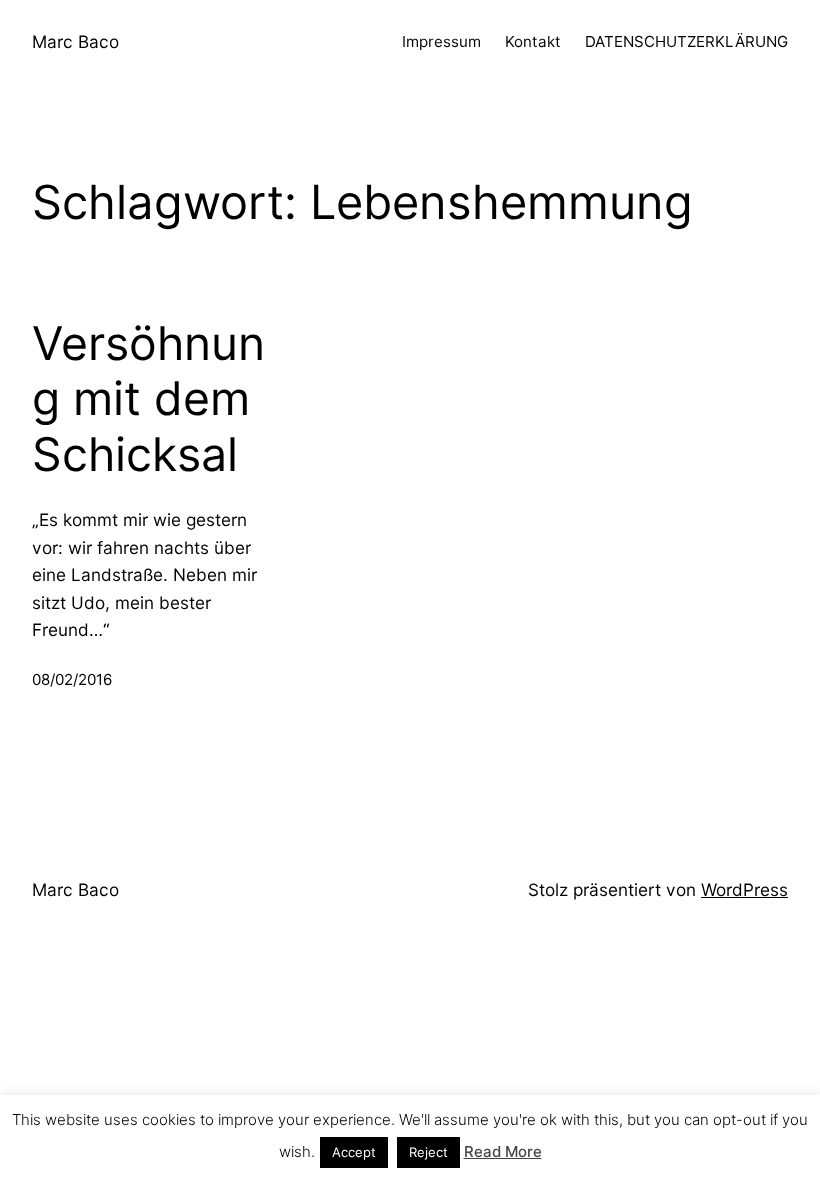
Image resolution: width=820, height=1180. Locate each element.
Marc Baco (75, 41)
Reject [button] (428, 1152)
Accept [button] (354, 1152)
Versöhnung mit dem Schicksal (148, 399)
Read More (503, 1151)
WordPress (744, 889)
